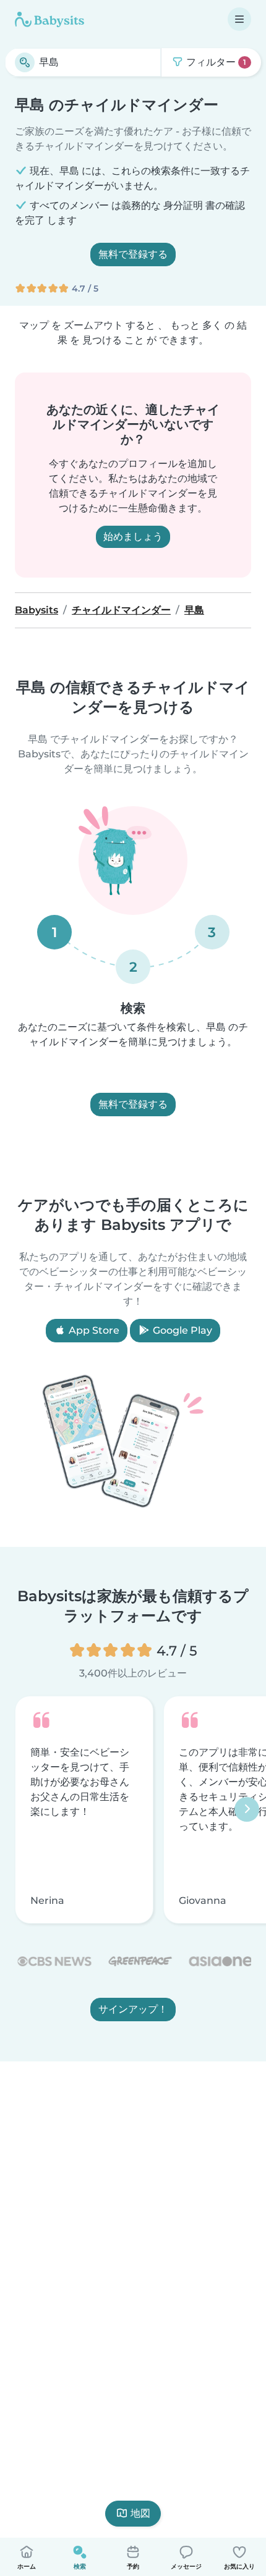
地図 (140, 2513)
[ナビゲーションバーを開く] (239, 19)
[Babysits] (49, 19)
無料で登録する (133, 254)
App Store (93, 1330)
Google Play (181, 1330)
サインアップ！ (133, 2010)
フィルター (215, 62)
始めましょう (133, 537)
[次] (247, 1810)
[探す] (25, 62)
